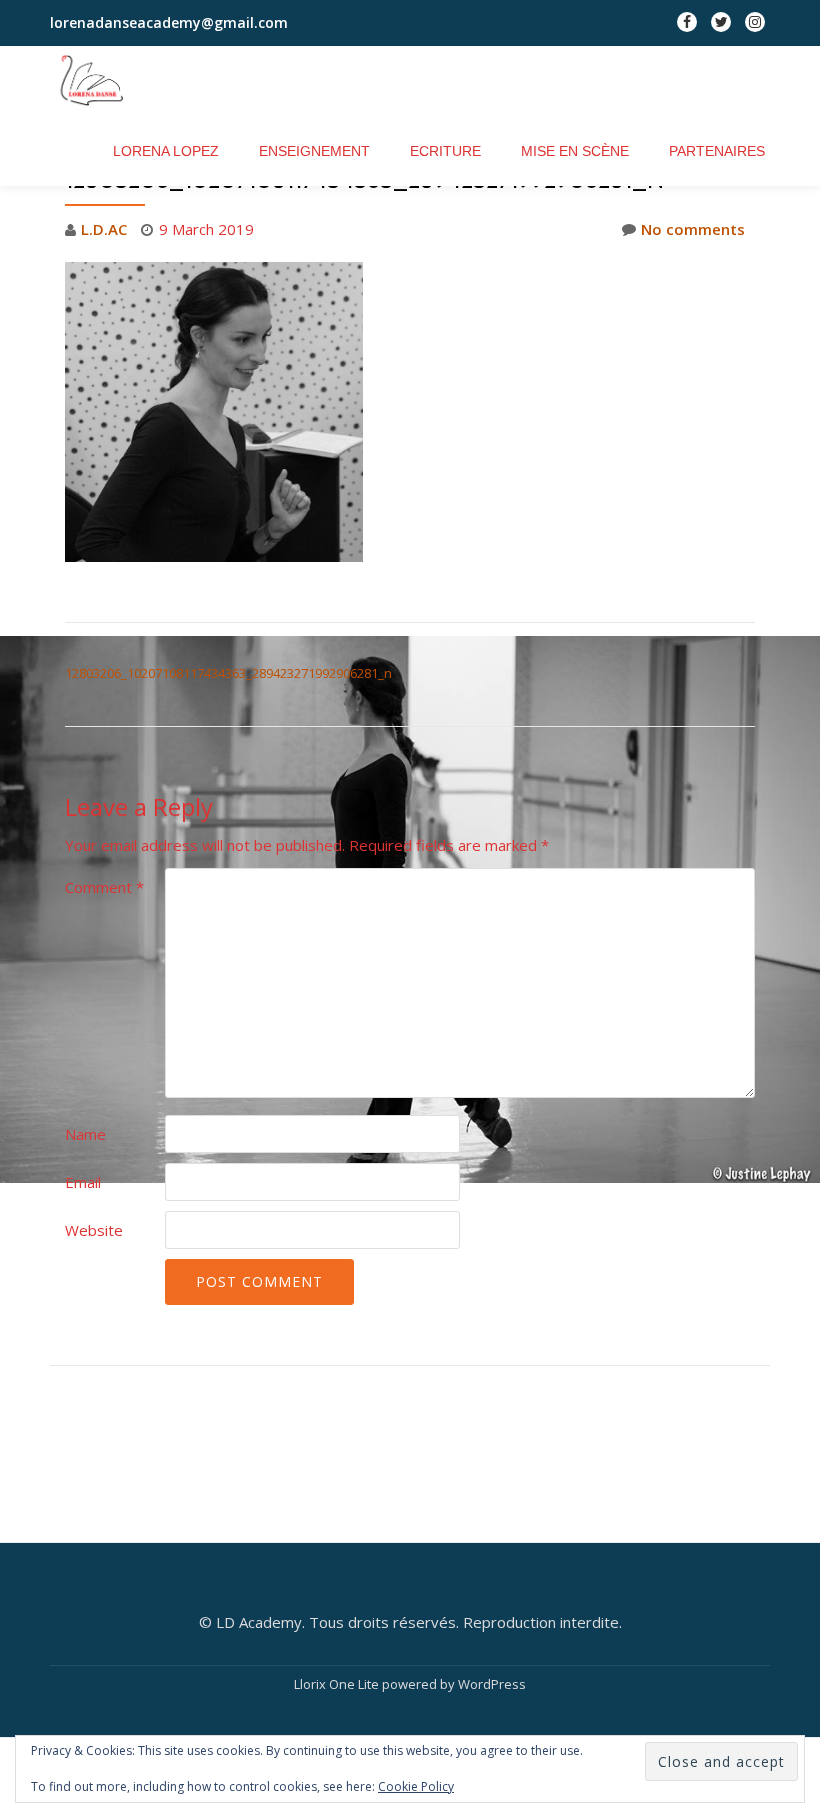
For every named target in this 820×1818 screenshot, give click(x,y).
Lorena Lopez (166, 151)
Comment (104, 887)
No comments (693, 229)
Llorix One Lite (338, 1684)
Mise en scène (575, 151)
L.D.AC (104, 229)
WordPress (492, 1684)
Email (83, 1182)
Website (94, 1230)
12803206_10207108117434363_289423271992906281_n (228, 673)
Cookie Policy (416, 1786)
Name (85, 1134)
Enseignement (314, 151)
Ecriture (445, 151)
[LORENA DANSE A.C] (103, 81)
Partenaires (717, 151)
